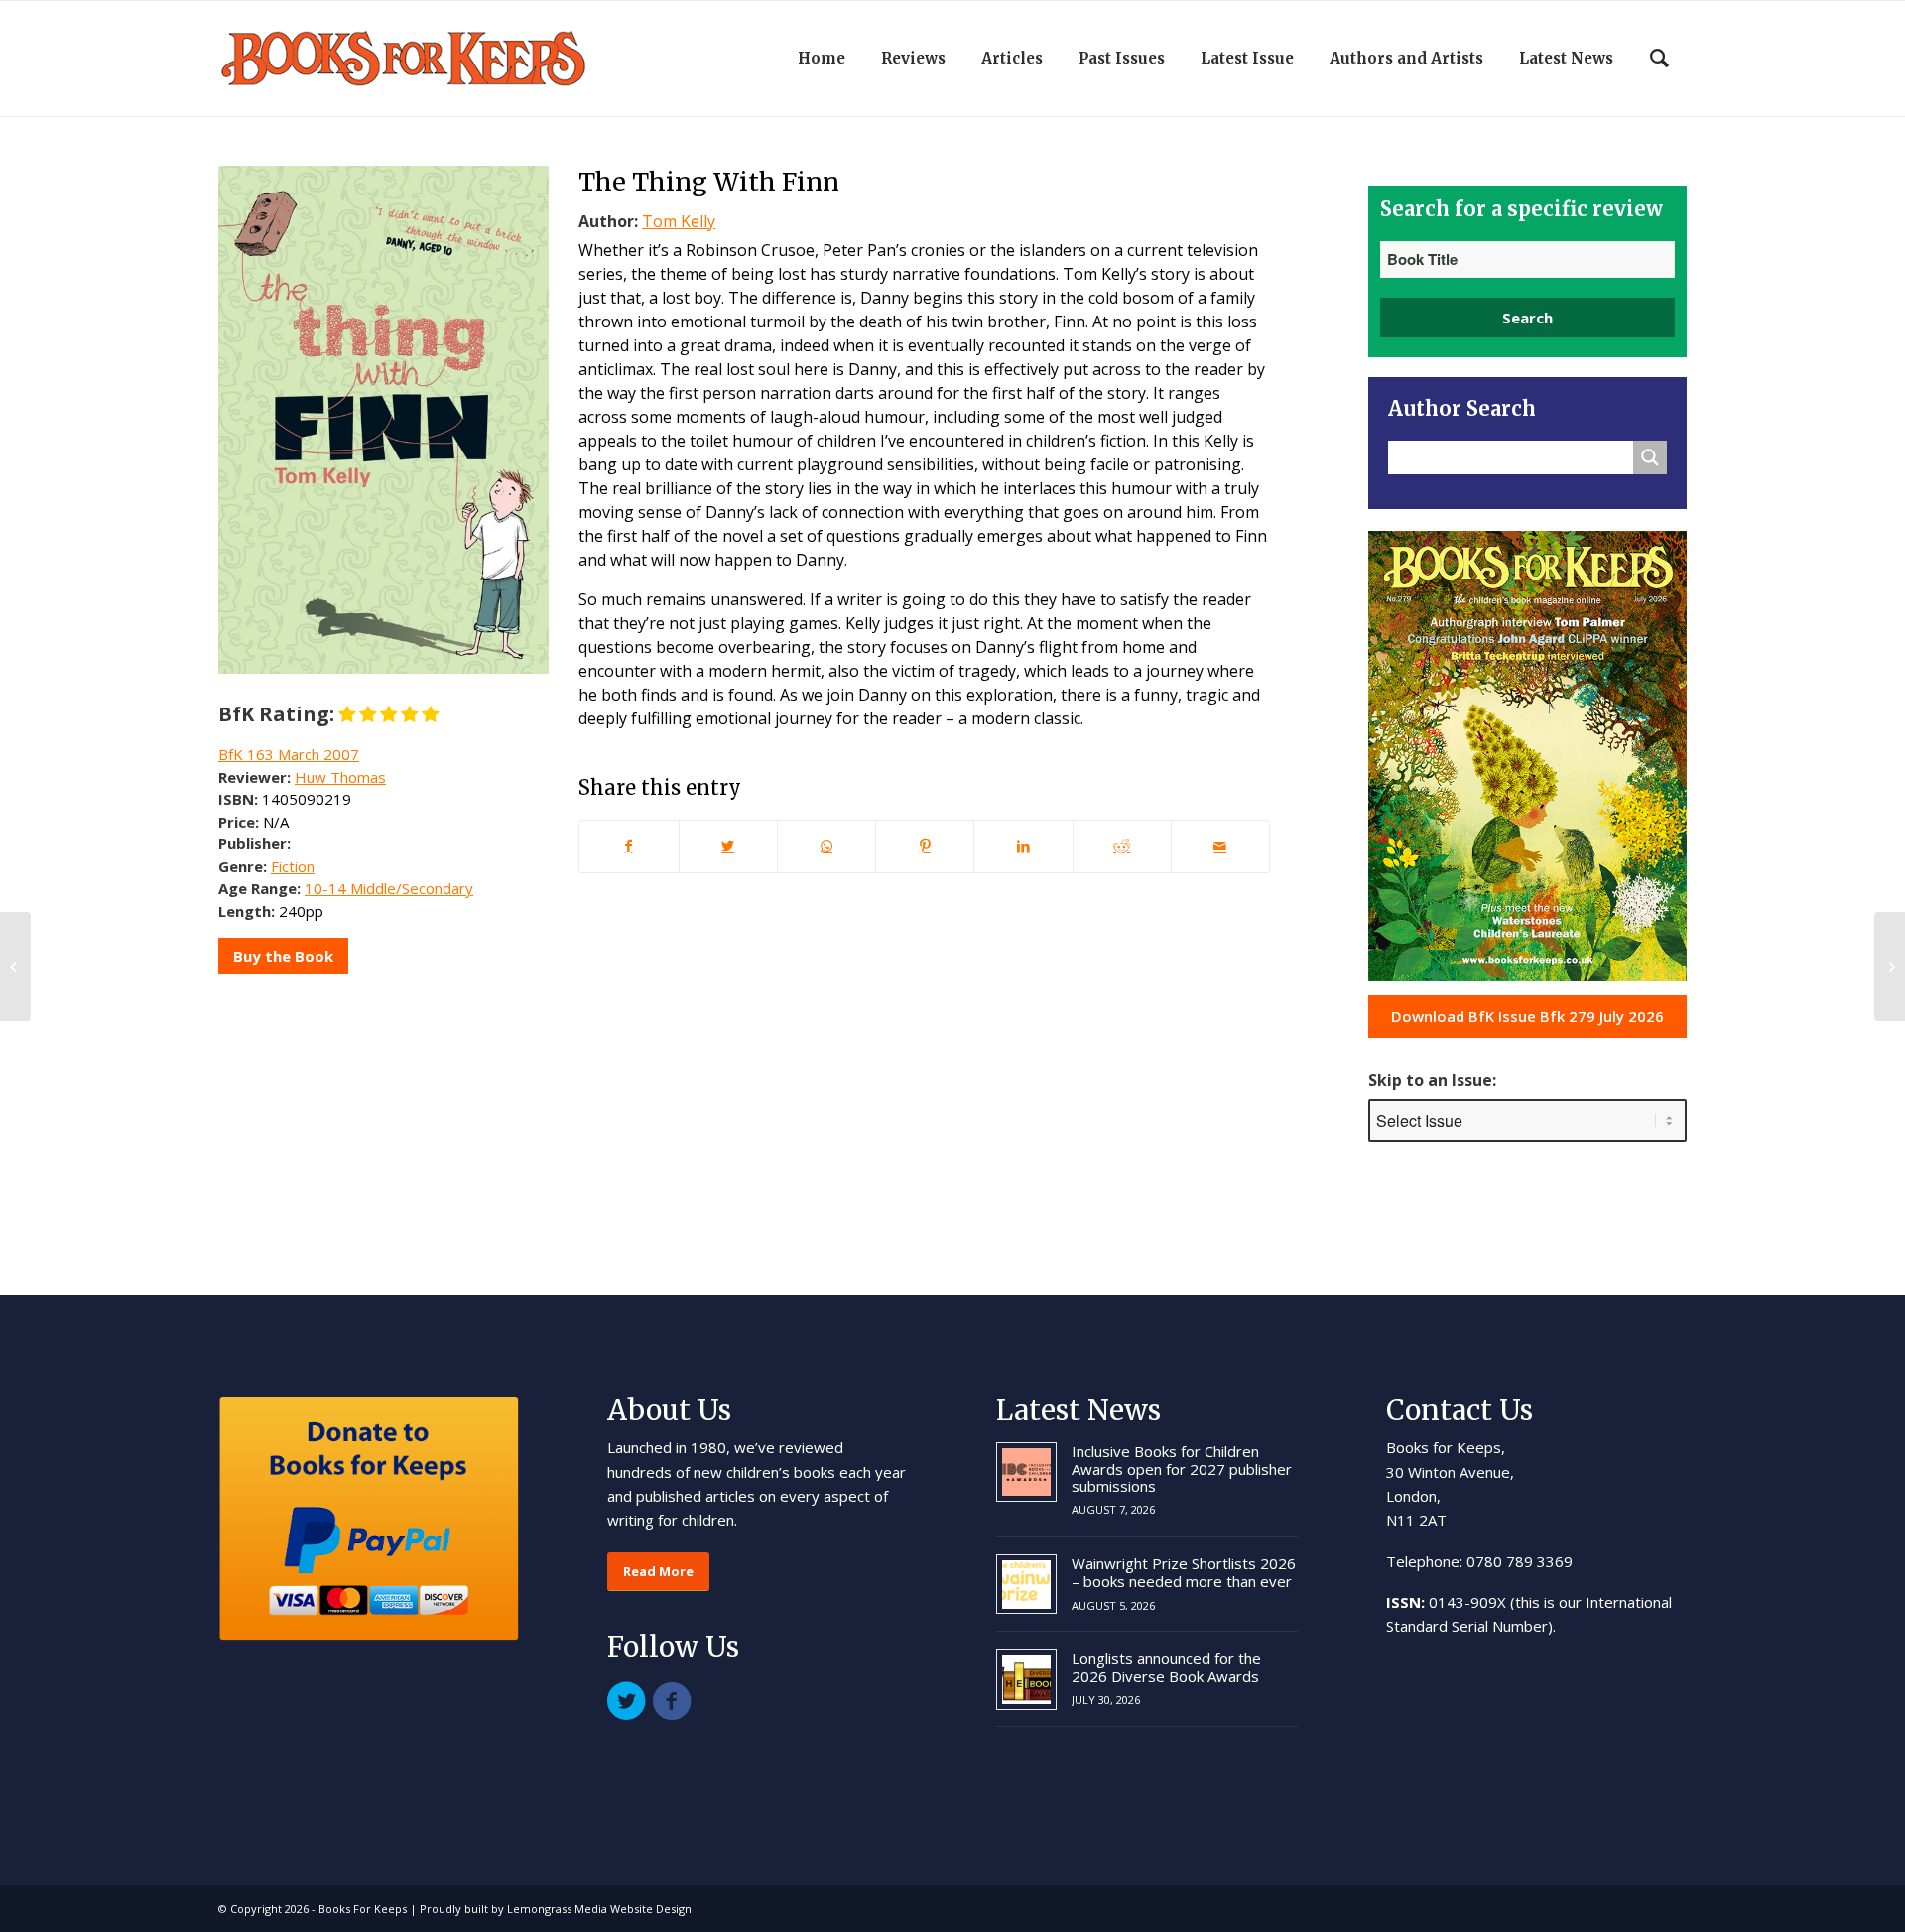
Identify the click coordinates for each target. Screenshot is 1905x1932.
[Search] (1659, 59)
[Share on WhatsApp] (826, 846)
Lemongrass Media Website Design (599, 1909)
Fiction (293, 866)
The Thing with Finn (709, 182)
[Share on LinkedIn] (1023, 846)
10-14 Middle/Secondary (389, 888)
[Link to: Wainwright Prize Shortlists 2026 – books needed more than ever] (1026, 1584)
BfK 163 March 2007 (289, 754)
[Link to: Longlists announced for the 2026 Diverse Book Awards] (1026, 1679)
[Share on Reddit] (1122, 846)
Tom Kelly (679, 221)
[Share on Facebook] (629, 846)
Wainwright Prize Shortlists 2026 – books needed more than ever (1184, 1572)
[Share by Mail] (1220, 846)
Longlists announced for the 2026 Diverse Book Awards (1166, 1667)
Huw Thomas (340, 777)
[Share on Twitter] (728, 846)
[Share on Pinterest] (925, 846)
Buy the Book (283, 956)
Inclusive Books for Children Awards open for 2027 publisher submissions (1182, 1469)
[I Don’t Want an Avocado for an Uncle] (15, 966)
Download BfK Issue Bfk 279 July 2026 (1527, 1016)
